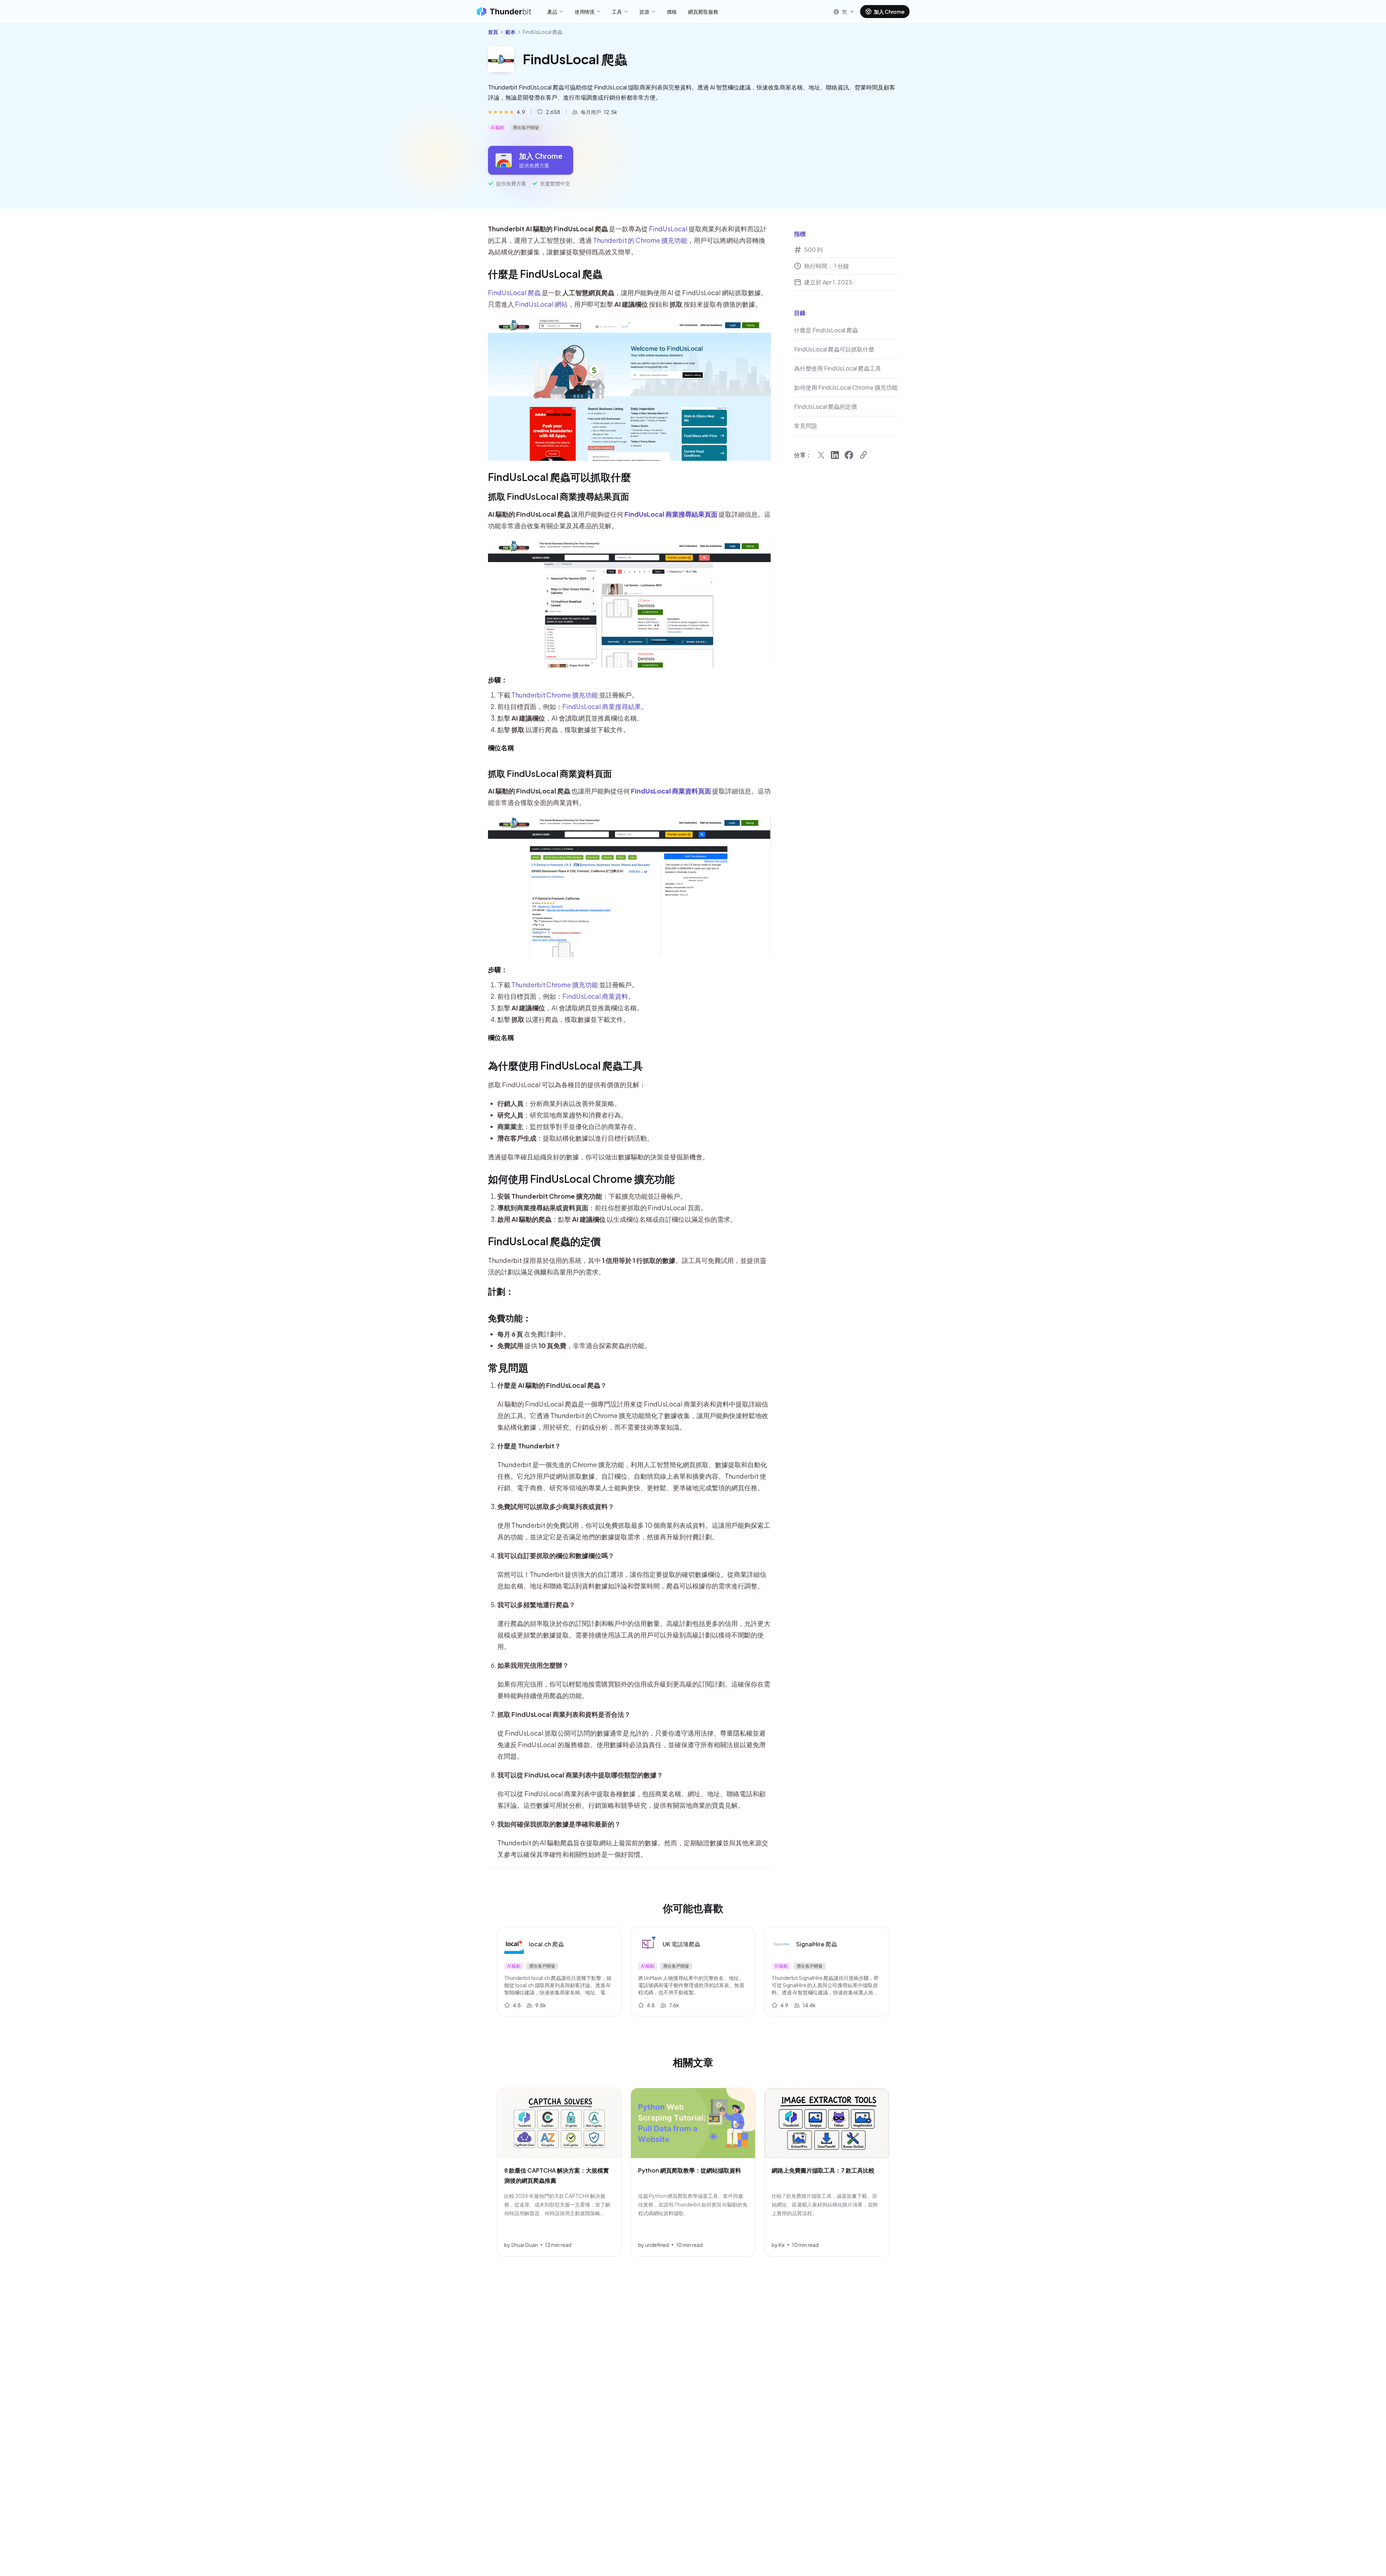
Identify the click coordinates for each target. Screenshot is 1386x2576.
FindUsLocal (668, 229)
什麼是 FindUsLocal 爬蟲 (545, 274)
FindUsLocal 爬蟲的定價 (544, 1241)
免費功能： (510, 1318)
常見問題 (508, 1367)
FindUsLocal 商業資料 (595, 996)
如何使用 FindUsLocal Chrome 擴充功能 (581, 1179)
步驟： (498, 680)
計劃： (501, 1291)
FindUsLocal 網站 (541, 304)
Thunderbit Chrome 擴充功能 (555, 695)
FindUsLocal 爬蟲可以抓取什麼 (559, 477)
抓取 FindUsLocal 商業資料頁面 (550, 773)
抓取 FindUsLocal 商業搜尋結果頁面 (559, 496)
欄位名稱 (501, 747)
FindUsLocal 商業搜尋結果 (602, 706)
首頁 (493, 32)
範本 (510, 32)
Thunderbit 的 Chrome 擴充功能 (640, 240)
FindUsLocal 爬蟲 (514, 292)
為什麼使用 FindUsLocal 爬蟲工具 (565, 1065)
